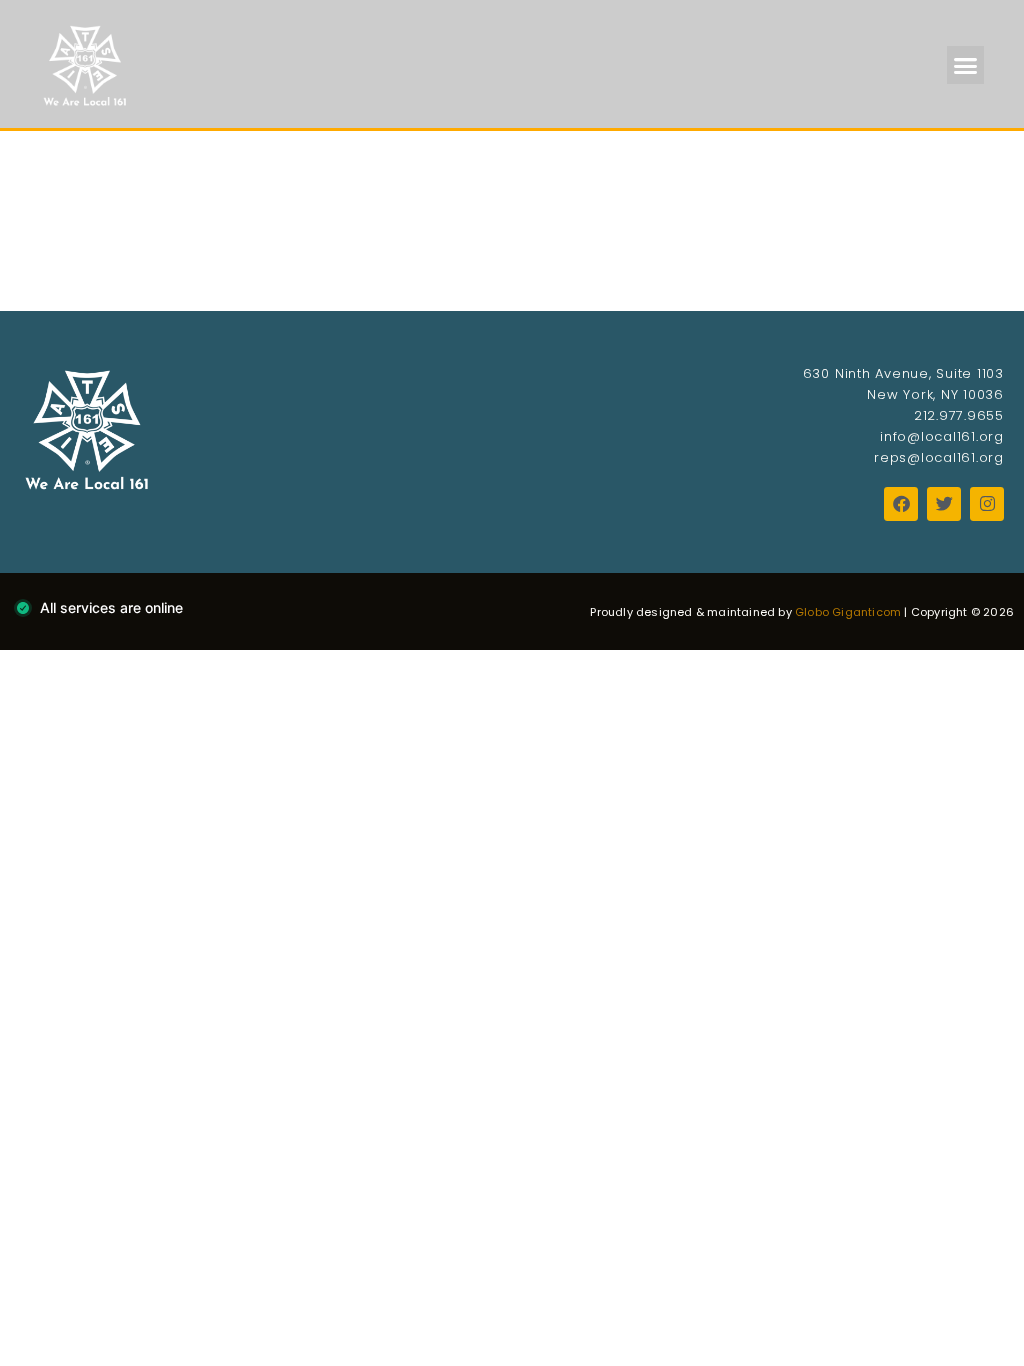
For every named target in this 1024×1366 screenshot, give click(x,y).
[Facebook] (901, 504)
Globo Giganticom (848, 612)
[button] (966, 65)
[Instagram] (987, 504)
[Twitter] (944, 504)
